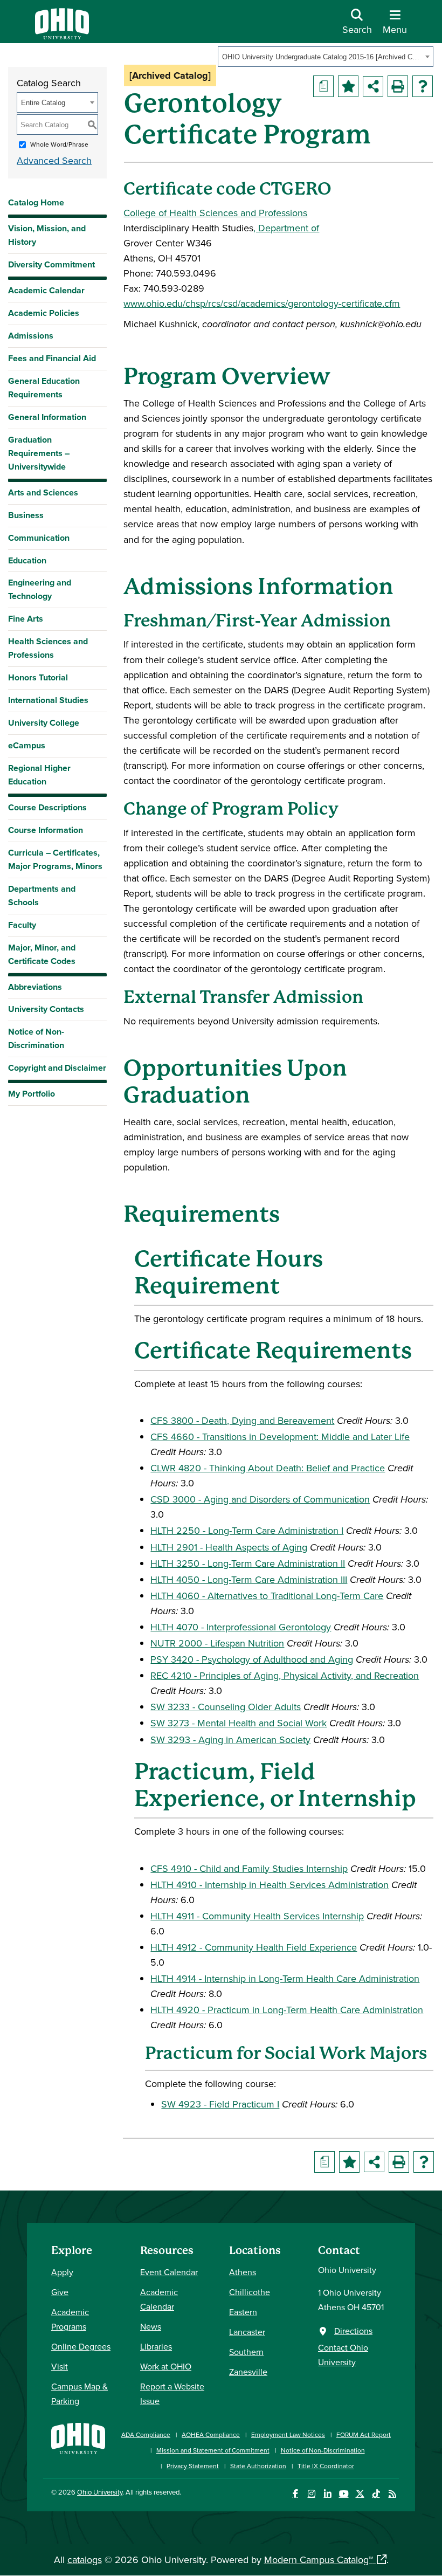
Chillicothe (250, 2292)
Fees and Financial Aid (52, 358)
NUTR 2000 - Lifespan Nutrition (217, 1643)
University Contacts (46, 1009)
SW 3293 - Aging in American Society (230, 1740)
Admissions (31, 336)
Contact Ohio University (343, 2355)
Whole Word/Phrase (59, 144)
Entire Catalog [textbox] (43, 103)
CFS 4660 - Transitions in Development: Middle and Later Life (280, 1437)
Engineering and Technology (40, 589)
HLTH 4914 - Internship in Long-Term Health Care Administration (285, 1978)
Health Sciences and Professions (48, 648)
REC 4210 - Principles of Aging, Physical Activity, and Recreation (285, 1675)
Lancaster (247, 2332)
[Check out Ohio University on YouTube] (344, 2494)
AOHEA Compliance (211, 2434)
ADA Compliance (146, 2434)
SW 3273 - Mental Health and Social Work (239, 1723)
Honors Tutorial (38, 677)
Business (26, 515)
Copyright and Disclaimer (57, 1068)
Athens (243, 2272)
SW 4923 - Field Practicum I (220, 2104)
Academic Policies (44, 313)
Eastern (243, 2312)
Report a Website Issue (172, 2394)
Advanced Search (54, 160)
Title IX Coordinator (326, 2466)
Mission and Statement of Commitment (213, 2450)
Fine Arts (26, 619)
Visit (60, 2366)
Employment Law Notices (288, 2434)
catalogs (85, 2560)
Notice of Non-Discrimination (36, 1038)
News (151, 2326)
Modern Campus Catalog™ (319, 2560)
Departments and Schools (42, 896)
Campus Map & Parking (80, 2394)
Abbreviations (35, 987)
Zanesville (248, 2372)
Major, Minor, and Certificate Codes (42, 954)
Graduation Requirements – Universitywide (39, 453)
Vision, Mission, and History (47, 235)
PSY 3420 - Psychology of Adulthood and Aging (252, 1659)
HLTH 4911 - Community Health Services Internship (257, 1916)
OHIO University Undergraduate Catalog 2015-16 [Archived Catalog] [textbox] (322, 57)
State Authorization (258, 2466)
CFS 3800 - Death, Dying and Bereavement (242, 1420)
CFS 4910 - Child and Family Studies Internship (249, 1868)
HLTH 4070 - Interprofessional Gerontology (241, 1627)
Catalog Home (36, 202)
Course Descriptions (47, 807)
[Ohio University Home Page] (78, 2445)
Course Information (46, 830)
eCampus (27, 745)
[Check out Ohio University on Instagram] (311, 2494)
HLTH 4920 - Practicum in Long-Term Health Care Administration (287, 2010)
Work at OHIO (166, 2366)
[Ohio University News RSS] (392, 2494)
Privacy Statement (193, 2466)
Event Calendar (169, 2272)
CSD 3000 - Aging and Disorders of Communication (260, 1499)
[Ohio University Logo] (62, 36)
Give (60, 2292)
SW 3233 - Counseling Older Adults (226, 1707)
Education (27, 560)
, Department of (286, 228)
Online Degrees (81, 2346)
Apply (62, 2272)
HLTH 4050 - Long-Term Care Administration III (249, 1579)
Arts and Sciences (43, 493)
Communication (39, 538)
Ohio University (100, 2492)
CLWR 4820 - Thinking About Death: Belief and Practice (268, 1468)
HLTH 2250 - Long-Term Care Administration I (247, 1530)
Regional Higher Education (39, 775)
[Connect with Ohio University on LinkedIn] (327, 2494)
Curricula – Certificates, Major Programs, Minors (55, 859)
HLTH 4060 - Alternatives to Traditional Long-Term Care (267, 1596)
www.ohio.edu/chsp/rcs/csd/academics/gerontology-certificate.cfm (262, 303)
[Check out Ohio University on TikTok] (376, 2494)
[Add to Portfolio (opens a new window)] (348, 86)
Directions (353, 2331)
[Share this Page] (373, 86)
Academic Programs (70, 2319)
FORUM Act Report (364, 2434)
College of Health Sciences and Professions (215, 213)
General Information (47, 417)
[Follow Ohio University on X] (360, 2494)
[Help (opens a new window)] (423, 86)
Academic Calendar (46, 290)
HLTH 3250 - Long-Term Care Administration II (248, 1563)
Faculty (22, 925)
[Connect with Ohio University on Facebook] (295, 2494)
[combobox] (326, 57)
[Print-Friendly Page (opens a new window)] (398, 86)
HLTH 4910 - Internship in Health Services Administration (270, 1885)
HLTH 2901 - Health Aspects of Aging (229, 1547)
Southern (246, 2352)
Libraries (156, 2346)
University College (44, 723)
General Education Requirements (44, 388)
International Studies (48, 700)
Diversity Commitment (51, 264)
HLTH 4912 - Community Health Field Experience (254, 1947)
